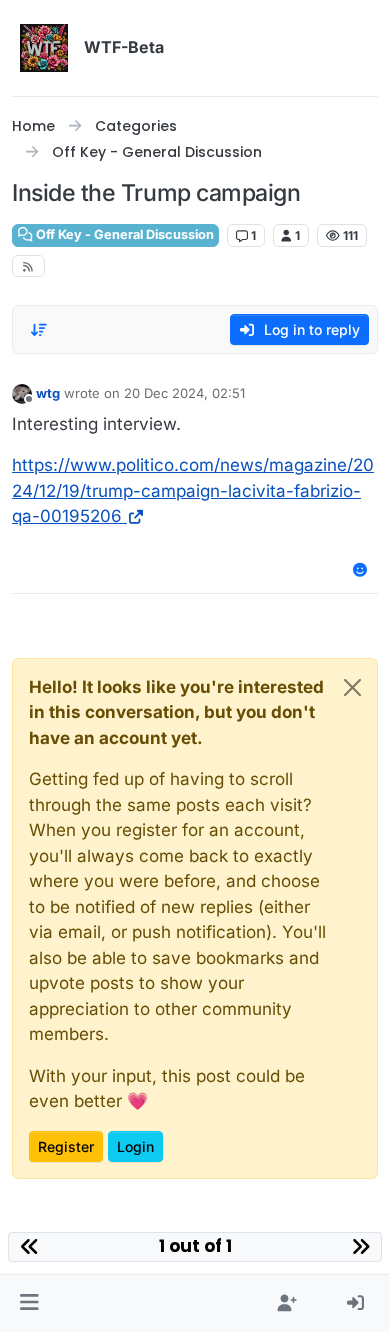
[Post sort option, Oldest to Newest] (39, 330)
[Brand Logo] (44, 48)
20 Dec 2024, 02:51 (184, 393)
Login (135, 1146)
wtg (48, 393)
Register (66, 1146)
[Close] (352, 687)
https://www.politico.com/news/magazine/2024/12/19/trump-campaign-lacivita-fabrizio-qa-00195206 (193, 490)
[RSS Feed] (28, 266)
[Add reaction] (361, 569)
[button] (29, 1304)
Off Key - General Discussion (123, 234)
